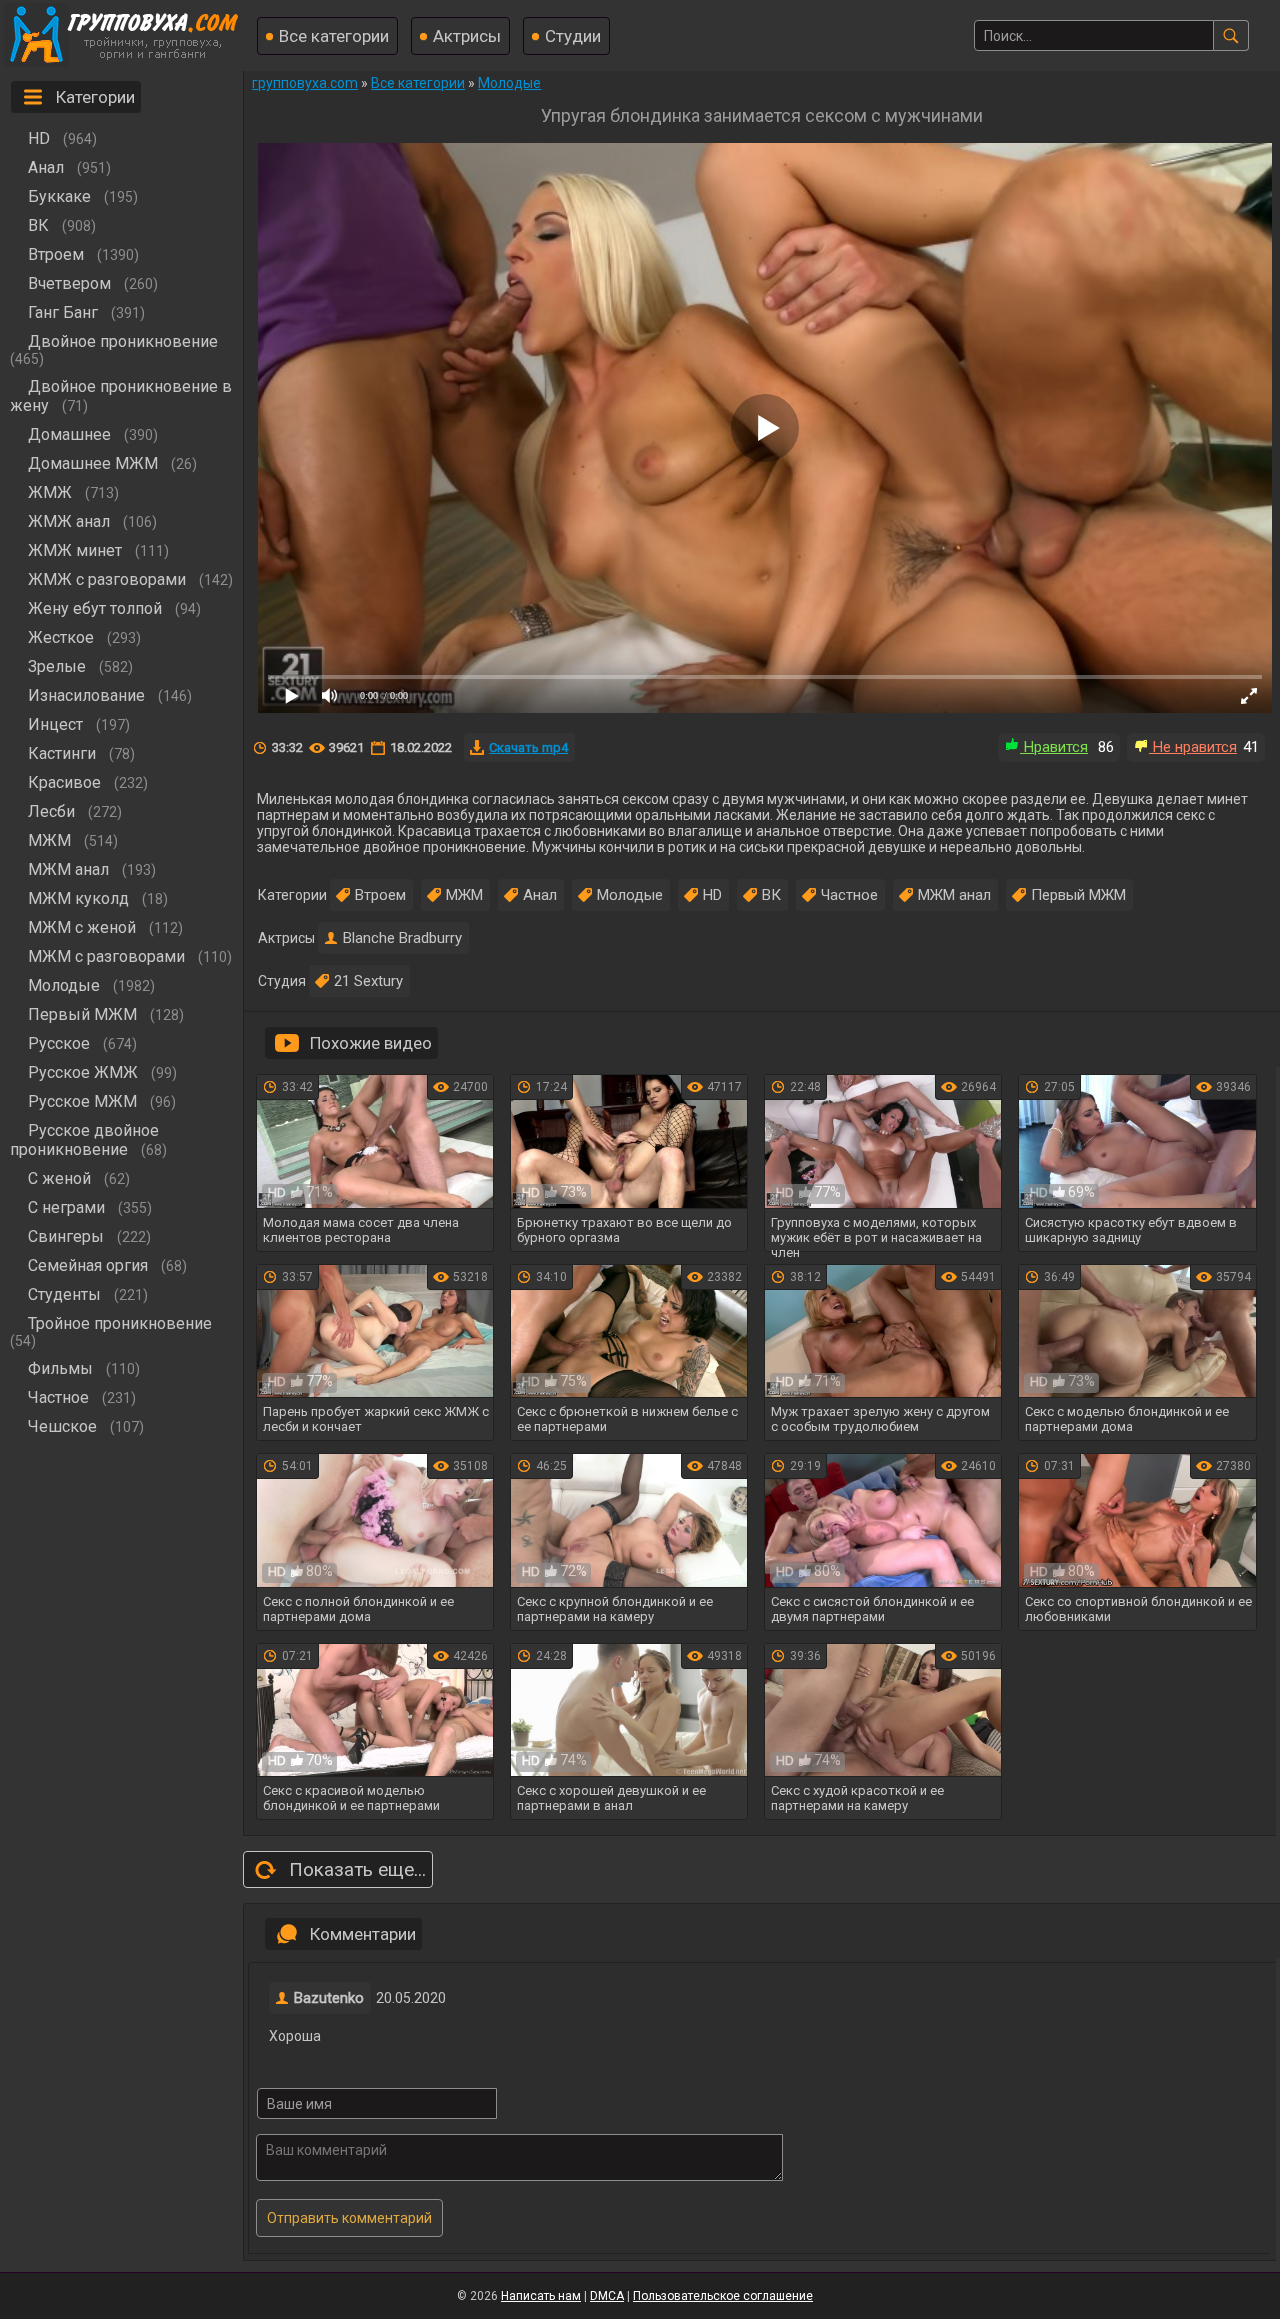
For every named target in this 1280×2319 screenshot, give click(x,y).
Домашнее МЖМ (93, 463)
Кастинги (62, 753)
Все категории (334, 36)
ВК (38, 225)
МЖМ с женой (82, 927)
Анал (46, 167)
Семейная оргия (88, 1265)
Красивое (64, 782)
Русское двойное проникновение (84, 1140)
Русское (59, 1043)
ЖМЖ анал (69, 521)
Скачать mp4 (528, 747)
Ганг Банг (63, 312)
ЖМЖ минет (75, 550)
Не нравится (1193, 747)
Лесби (51, 811)
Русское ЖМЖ (83, 1072)
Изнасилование (86, 695)
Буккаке (59, 196)
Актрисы (467, 36)
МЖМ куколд (78, 898)
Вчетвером (69, 283)
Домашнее (69, 434)
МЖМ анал (68, 869)
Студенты (64, 1294)
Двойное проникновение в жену (121, 396)
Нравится (1054, 747)
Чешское (62, 1426)
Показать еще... (357, 1869)
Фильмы (60, 1368)
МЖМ (49, 840)
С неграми (66, 1207)
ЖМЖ (50, 492)
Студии (573, 36)
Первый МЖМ (82, 1014)
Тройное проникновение (120, 1323)
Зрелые (57, 666)
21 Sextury (368, 981)
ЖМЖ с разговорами (107, 579)
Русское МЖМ (82, 1101)
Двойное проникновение (123, 341)
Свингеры (66, 1236)
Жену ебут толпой (95, 608)
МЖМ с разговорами (106, 956)
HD (39, 138)
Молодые (64, 985)
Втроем (56, 254)
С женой (59, 1178)
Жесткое (61, 637)
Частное (58, 1397)
